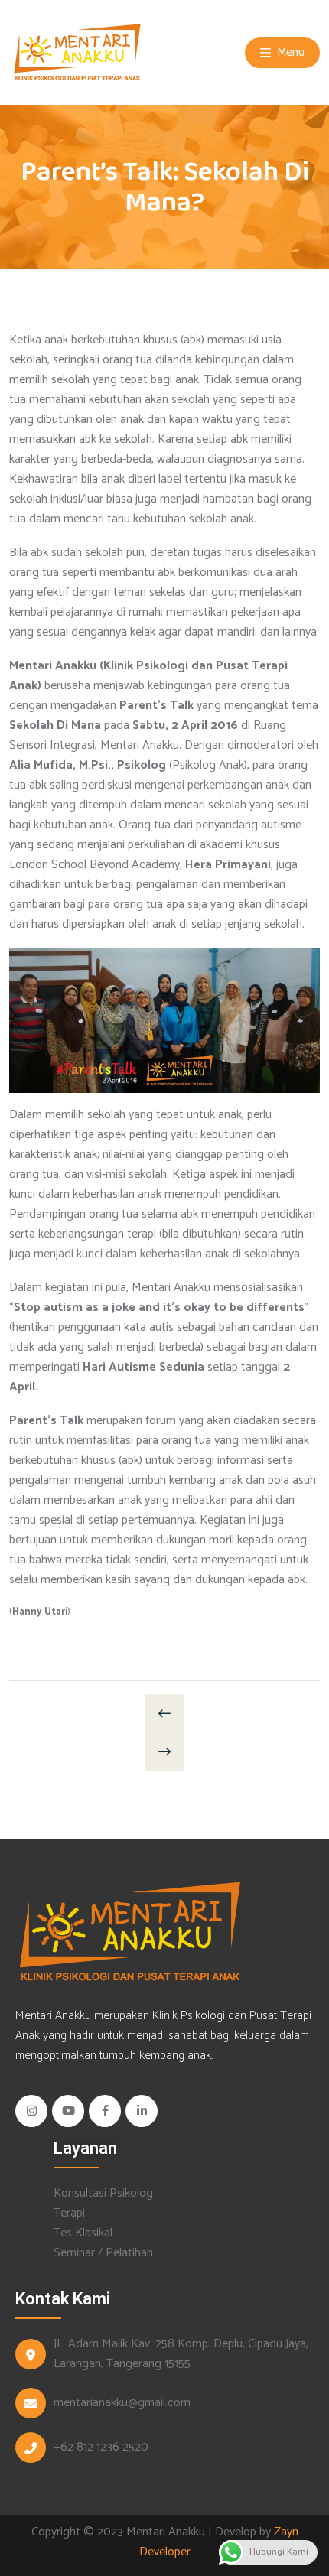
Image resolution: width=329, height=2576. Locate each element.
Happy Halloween (164, 1751)
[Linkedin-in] (142, 2111)
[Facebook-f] (105, 2111)
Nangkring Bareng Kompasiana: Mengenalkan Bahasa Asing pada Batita (164, 1713)
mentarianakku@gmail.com (122, 2403)
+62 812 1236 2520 (101, 2448)
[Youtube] (68, 2111)
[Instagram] (31, 2111)
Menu (290, 52)
